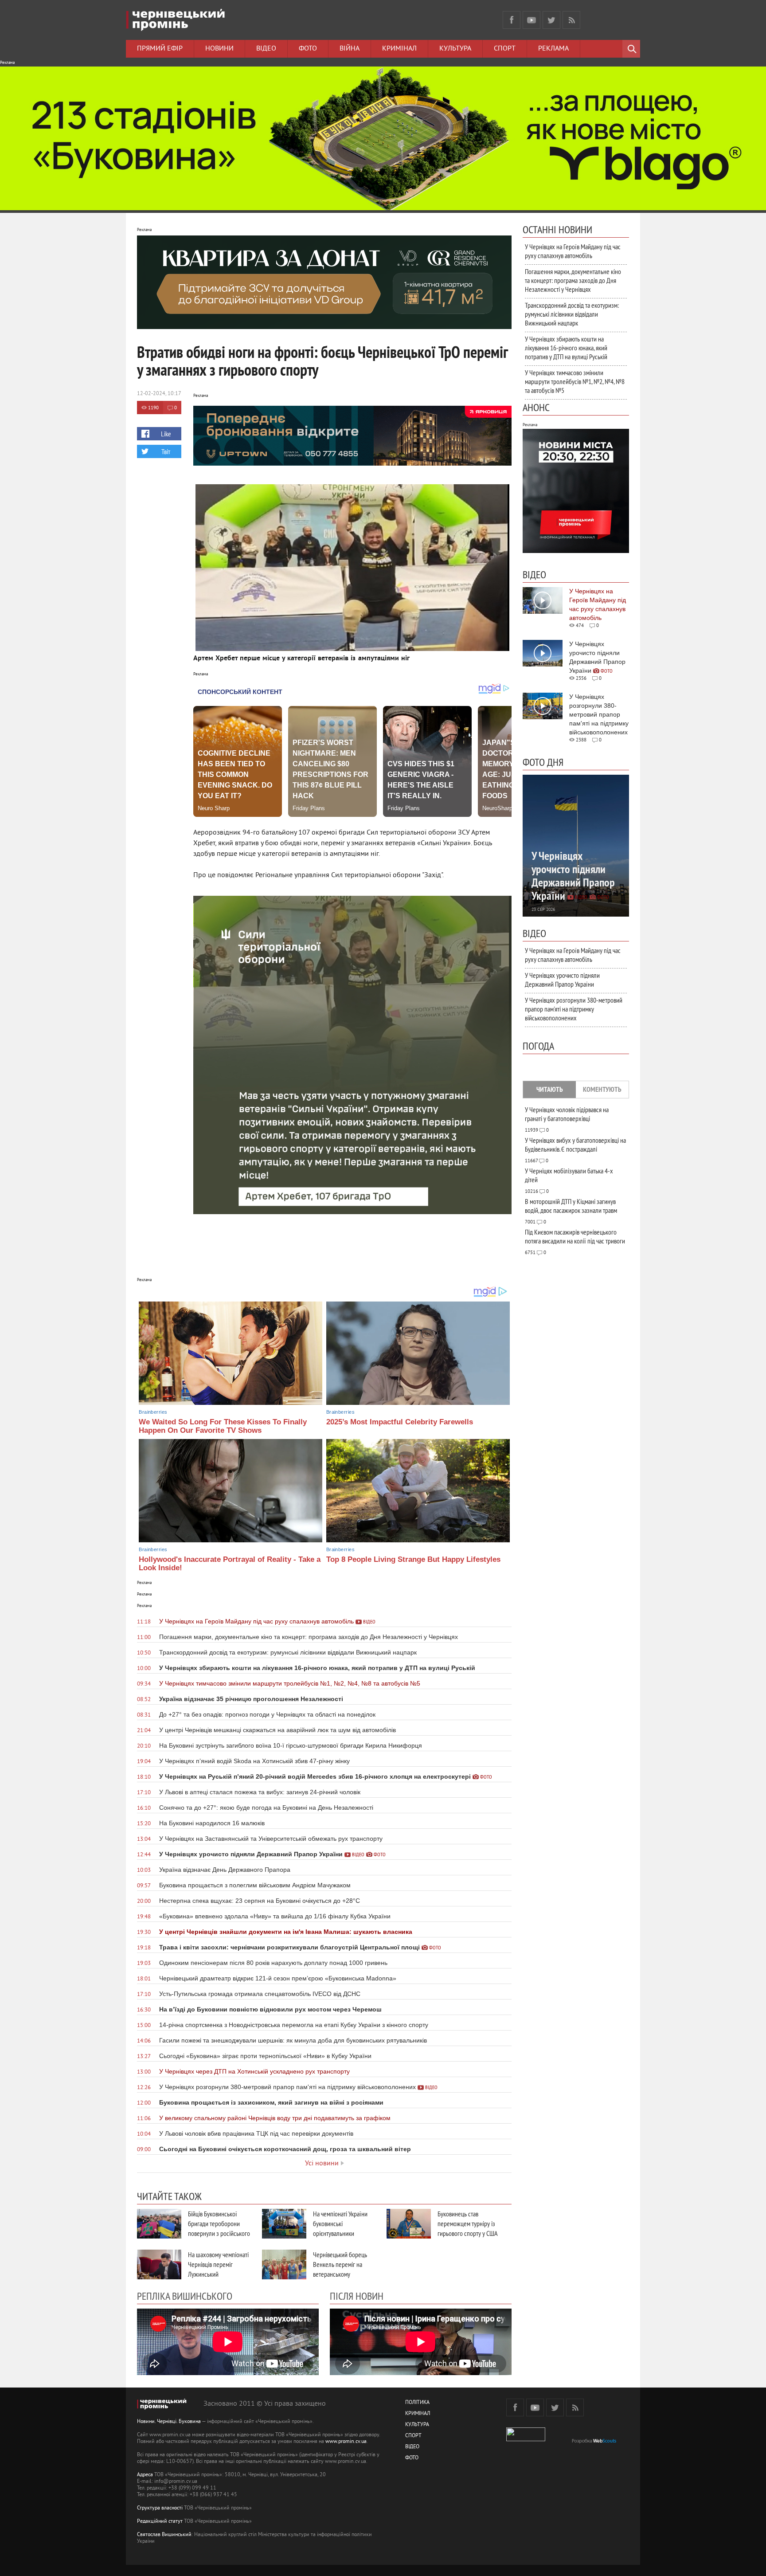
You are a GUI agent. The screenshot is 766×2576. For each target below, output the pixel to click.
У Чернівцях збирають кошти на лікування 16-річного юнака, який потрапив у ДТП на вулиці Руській (566, 348)
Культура (455, 49)
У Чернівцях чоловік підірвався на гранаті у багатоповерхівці (567, 1114)
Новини (219, 49)
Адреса (145, 2475)
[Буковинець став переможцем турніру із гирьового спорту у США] (409, 2224)
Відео (266, 49)
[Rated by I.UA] (526, 2440)
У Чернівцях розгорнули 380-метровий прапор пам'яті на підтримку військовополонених (574, 1009)
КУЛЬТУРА (417, 2425)
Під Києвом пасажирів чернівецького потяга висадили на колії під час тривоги (575, 1236)
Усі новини (322, 2164)
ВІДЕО (412, 2447)
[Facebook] (512, 20)
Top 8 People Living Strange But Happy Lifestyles (413, 1559)
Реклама (553, 49)
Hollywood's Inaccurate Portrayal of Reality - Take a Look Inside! (230, 1564)
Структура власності (160, 2508)
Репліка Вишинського (185, 2296)
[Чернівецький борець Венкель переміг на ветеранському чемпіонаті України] (284, 2264)
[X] (551, 20)
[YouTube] (532, 20)
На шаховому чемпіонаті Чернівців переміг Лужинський (218, 2264)
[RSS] (571, 20)
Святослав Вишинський (164, 2535)
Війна (350, 49)
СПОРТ (413, 2436)
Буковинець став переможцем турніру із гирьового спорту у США (468, 2223)
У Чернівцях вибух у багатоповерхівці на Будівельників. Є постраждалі (575, 1145)
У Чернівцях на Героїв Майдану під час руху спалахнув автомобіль (573, 251)
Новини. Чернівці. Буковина (169, 2422)
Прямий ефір (160, 49)
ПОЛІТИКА (417, 2403)
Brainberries (153, 1412)
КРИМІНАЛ (418, 2414)
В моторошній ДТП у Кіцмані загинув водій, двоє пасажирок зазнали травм (571, 1206)
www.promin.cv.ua (346, 2442)
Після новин (357, 2296)
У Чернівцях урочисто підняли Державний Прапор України (562, 980)
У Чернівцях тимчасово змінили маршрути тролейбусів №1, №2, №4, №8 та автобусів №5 (575, 381)
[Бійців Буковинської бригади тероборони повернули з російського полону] (159, 2224)
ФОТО (412, 2458)
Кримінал (399, 49)
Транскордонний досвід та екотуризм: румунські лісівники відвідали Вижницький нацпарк (572, 314)
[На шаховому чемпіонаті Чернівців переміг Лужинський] (159, 2264)
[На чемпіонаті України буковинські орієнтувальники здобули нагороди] (284, 2224)
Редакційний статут (160, 2522)
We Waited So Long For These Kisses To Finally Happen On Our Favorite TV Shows (223, 1426)
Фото (308, 49)
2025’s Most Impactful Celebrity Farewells (400, 1422)
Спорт (505, 49)
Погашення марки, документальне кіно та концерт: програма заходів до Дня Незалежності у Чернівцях (573, 280)
